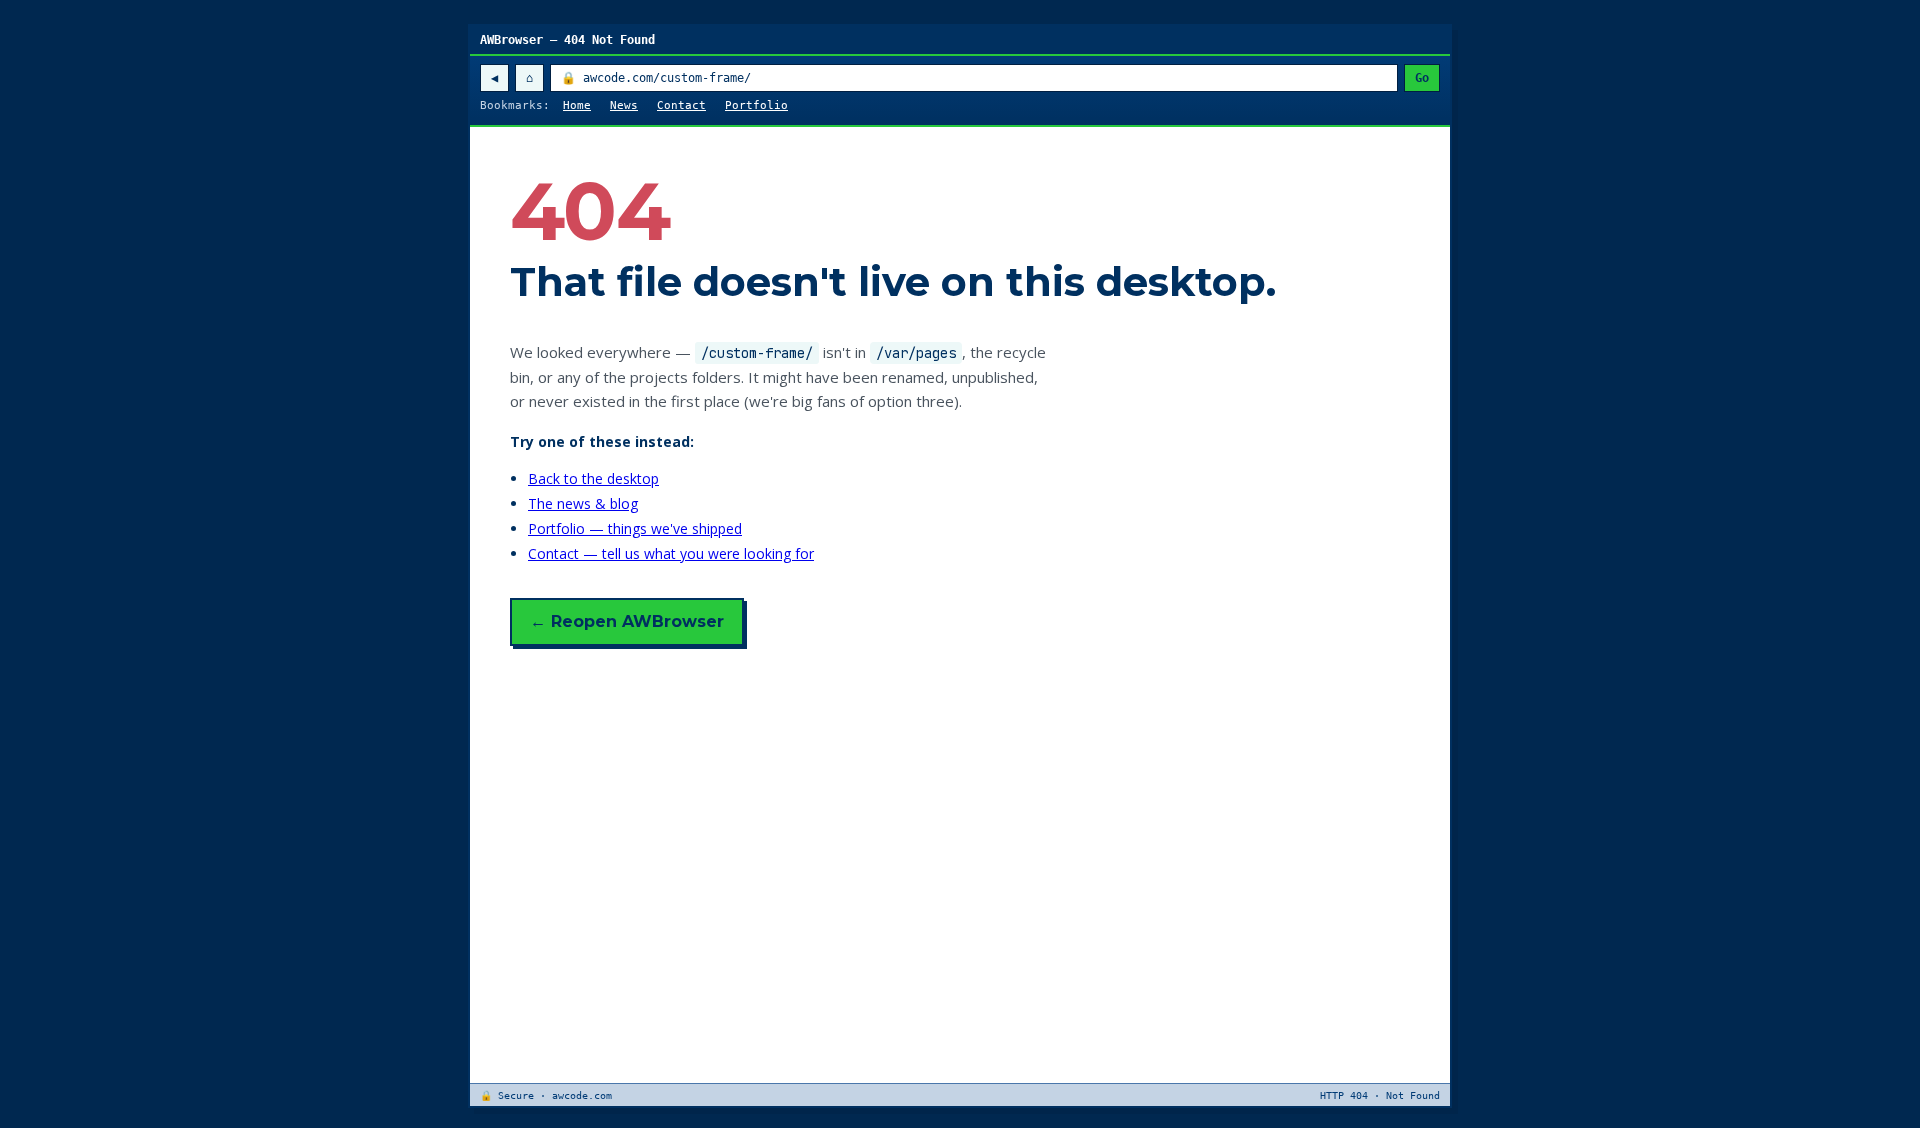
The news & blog (583, 503)
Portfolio (756, 105)
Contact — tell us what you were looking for (671, 553)
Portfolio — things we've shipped (635, 528)
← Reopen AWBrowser (627, 621)
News (624, 105)
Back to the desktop (593, 478)
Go (1422, 78)
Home (577, 105)
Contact (681, 105)
